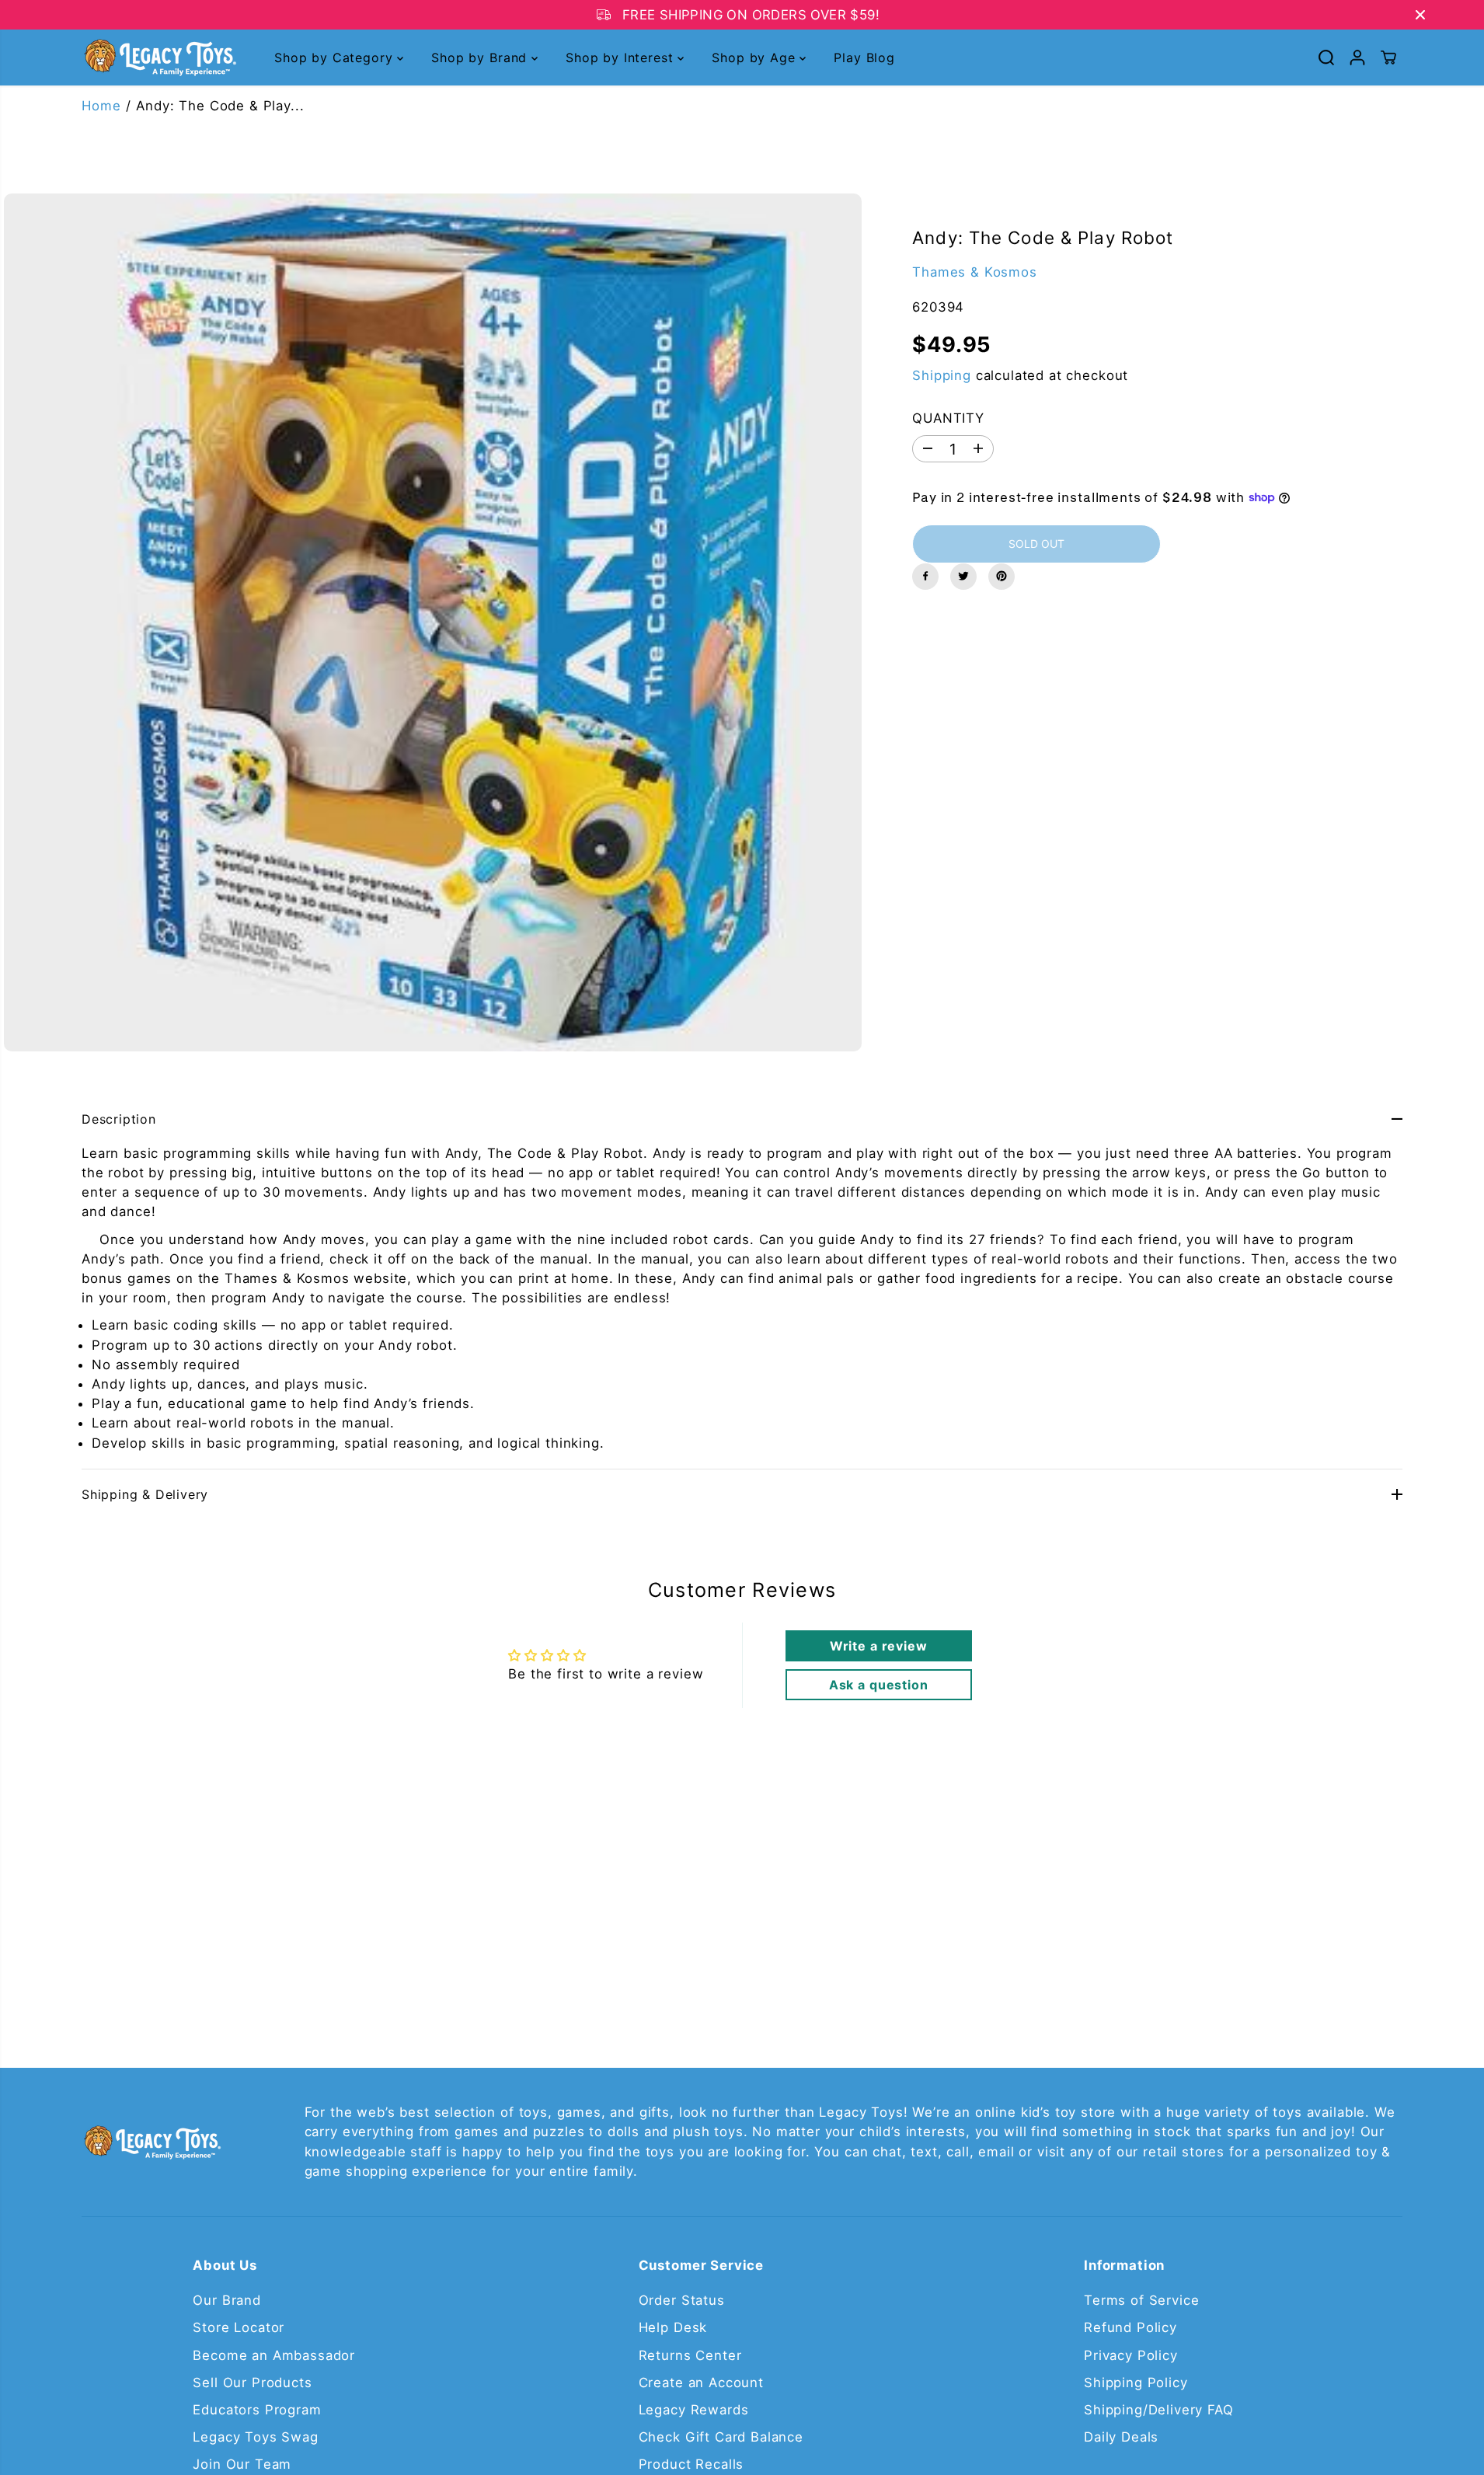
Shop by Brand (481, 58)
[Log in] (1357, 58)
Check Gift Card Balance (721, 2437)
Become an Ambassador (274, 2355)
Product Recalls (691, 2464)
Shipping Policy (1136, 2383)
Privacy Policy (1131, 2355)
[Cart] (1388, 58)
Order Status (682, 2300)
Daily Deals (1121, 2437)
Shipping (942, 375)
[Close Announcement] (1420, 15)
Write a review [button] (879, 1646)
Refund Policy (1130, 2327)
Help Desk (673, 2327)
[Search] (1326, 58)
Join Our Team (242, 2464)
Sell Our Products (252, 2383)
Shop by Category (336, 58)
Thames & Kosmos (975, 271)
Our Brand (227, 2300)
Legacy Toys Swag (255, 2437)
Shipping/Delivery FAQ (1159, 2410)
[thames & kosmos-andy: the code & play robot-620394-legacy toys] (433, 622)
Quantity (948, 417)
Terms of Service (1141, 2300)
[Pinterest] (1002, 576)
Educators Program (257, 2410)
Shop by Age (756, 58)
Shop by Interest (622, 58)
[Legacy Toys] (159, 58)
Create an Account (701, 2383)
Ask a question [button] (879, 1685)
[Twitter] (963, 576)
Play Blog (864, 58)
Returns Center (690, 2355)
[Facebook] (925, 576)
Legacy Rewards (694, 2410)
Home (101, 106)
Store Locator (239, 2327)
